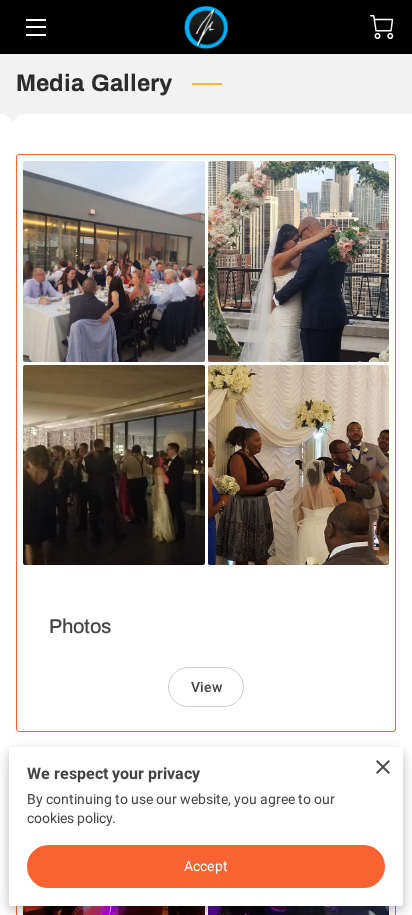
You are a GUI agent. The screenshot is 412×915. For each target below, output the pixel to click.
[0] (382, 27)
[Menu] (34, 27)
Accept (206, 866)
